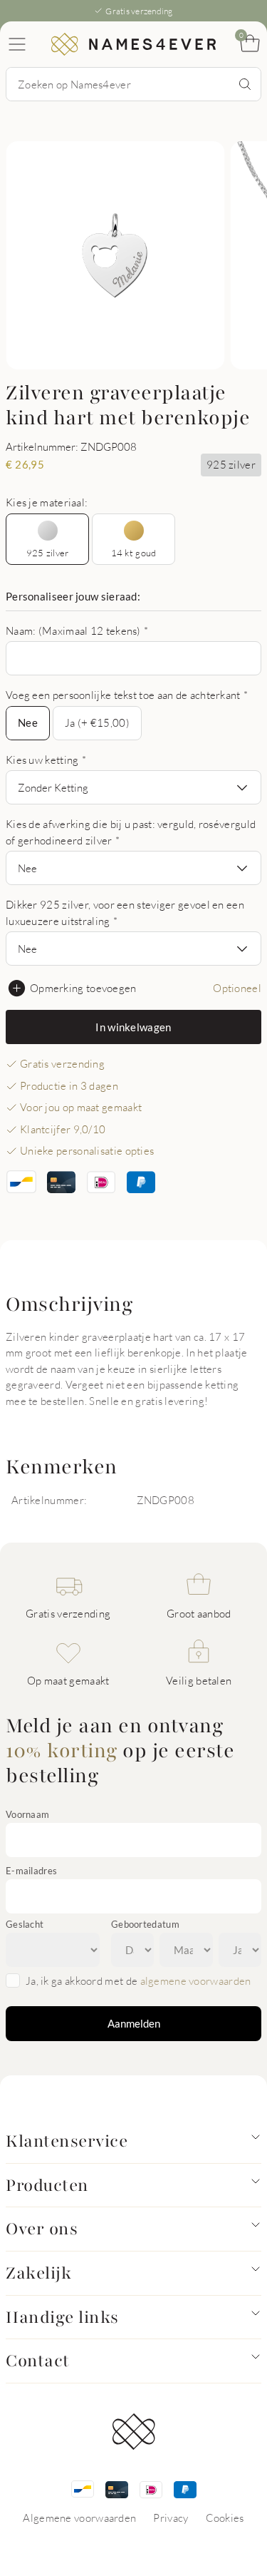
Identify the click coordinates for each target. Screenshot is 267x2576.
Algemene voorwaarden (79, 2518)
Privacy (171, 2518)
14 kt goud (134, 553)
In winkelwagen (133, 1027)
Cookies (225, 2518)
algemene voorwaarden (196, 1980)
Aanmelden (134, 2023)
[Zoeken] (245, 84)
